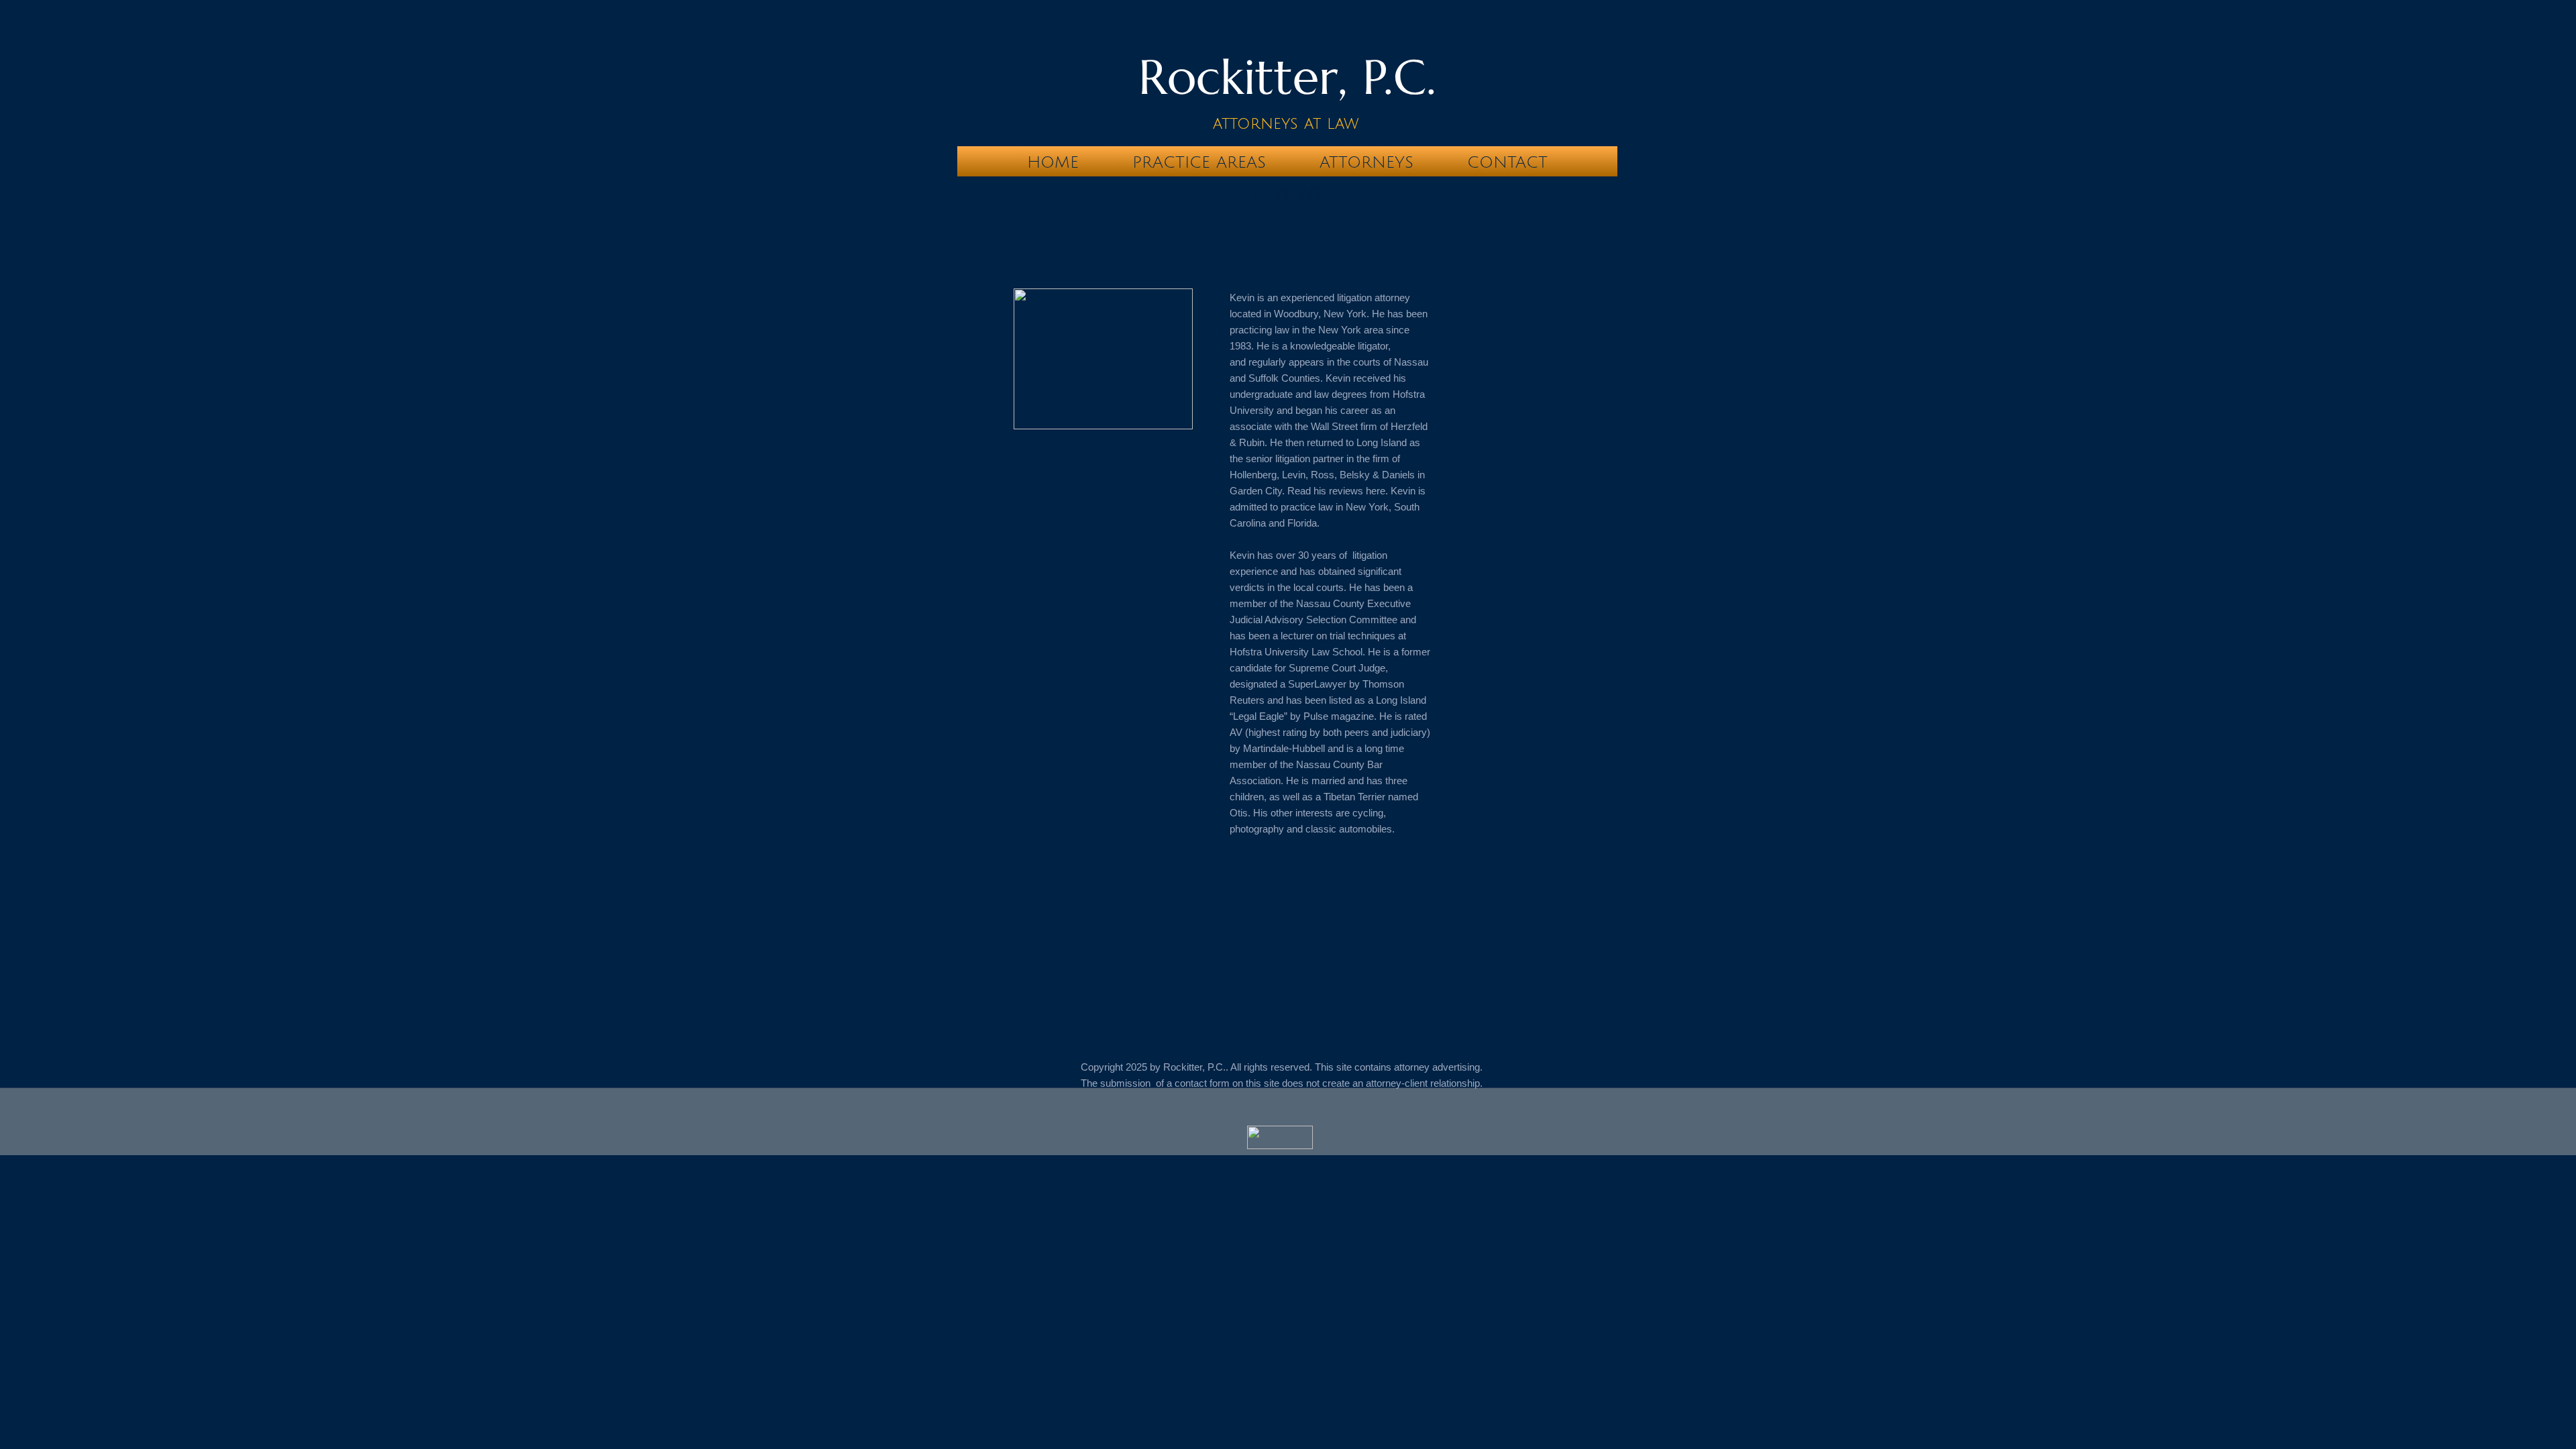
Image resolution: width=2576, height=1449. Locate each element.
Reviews (1288, 193)
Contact (1507, 162)
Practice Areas (1199, 162)
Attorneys (1366, 162)
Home (1053, 162)
